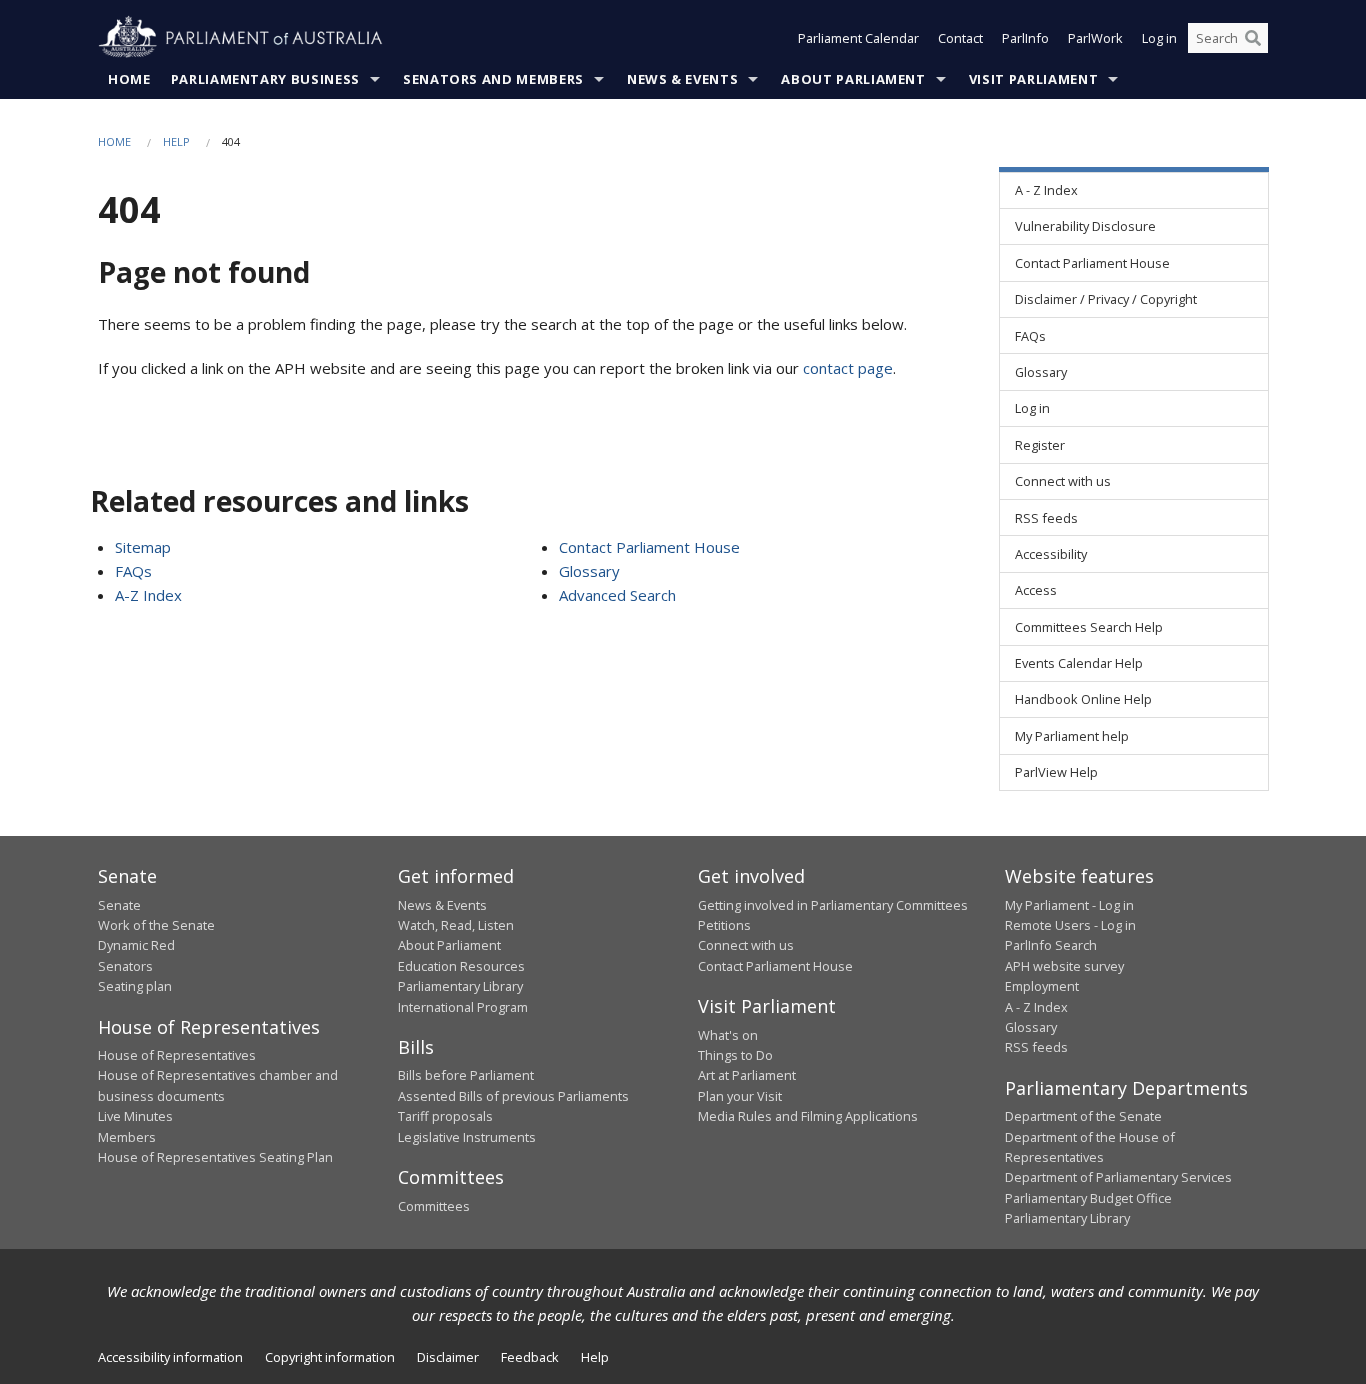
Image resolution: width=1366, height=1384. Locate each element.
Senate (119, 905)
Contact (960, 38)
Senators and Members (493, 79)
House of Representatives (177, 1055)
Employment (1042, 986)
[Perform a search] (1253, 38)
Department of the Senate (1083, 1116)
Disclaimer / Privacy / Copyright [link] (1106, 299)
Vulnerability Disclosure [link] (1085, 226)
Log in (1159, 38)
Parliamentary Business (265, 79)
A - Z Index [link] (1046, 190)
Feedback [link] (530, 1357)
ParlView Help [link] (1056, 772)
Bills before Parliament (466, 1075)
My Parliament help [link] (1072, 736)
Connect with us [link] (1063, 481)
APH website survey (1064, 966)
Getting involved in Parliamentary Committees (833, 905)
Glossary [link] (1041, 372)
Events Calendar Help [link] (1079, 663)
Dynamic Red (136, 945)
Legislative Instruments (467, 1137)
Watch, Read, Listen (456, 925)
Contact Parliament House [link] (1092, 263)
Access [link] (1036, 590)
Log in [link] (1032, 408)
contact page (848, 368)
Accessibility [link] (1051, 554)
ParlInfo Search (1051, 945)
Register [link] (1040, 445)
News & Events (682, 79)
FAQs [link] (1030, 336)
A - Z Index (1036, 1007)
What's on (728, 1035)
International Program (463, 1007)
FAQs (133, 571)
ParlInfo (1025, 38)
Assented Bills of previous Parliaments (513, 1096)
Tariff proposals (445, 1116)
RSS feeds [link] (1046, 518)
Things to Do (735, 1055)
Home (129, 79)
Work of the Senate (156, 925)
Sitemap (143, 547)
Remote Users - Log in (1070, 925)
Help (176, 141)
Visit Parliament (1033, 79)
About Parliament (853, 79)
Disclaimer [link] (448, 1357)
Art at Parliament (747, 1075)
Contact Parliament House (649, 547)
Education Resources (461, 966)
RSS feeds (1036, 1047)
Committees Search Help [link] (1089, 627)
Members (127, 1137)
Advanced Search (617, 595)
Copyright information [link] (330, 1357)
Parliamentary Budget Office (1088, 1198)
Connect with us (746, 945)
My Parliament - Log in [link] (1069, 905)
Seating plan (135, 986)
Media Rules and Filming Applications (808, 1116)
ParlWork (1095, 38)
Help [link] (595, 1357)
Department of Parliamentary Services (1118, 1177)
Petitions (724, 925)
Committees (434, 1206)
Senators (125, 966)
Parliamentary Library (460, 986)
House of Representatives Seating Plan (215, 1157)
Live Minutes (135, 1116)
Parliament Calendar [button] (858, 38)
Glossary (589, 571)
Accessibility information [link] (170, 1357)
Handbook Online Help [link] (1083, 699)
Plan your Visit (740, 1096)
